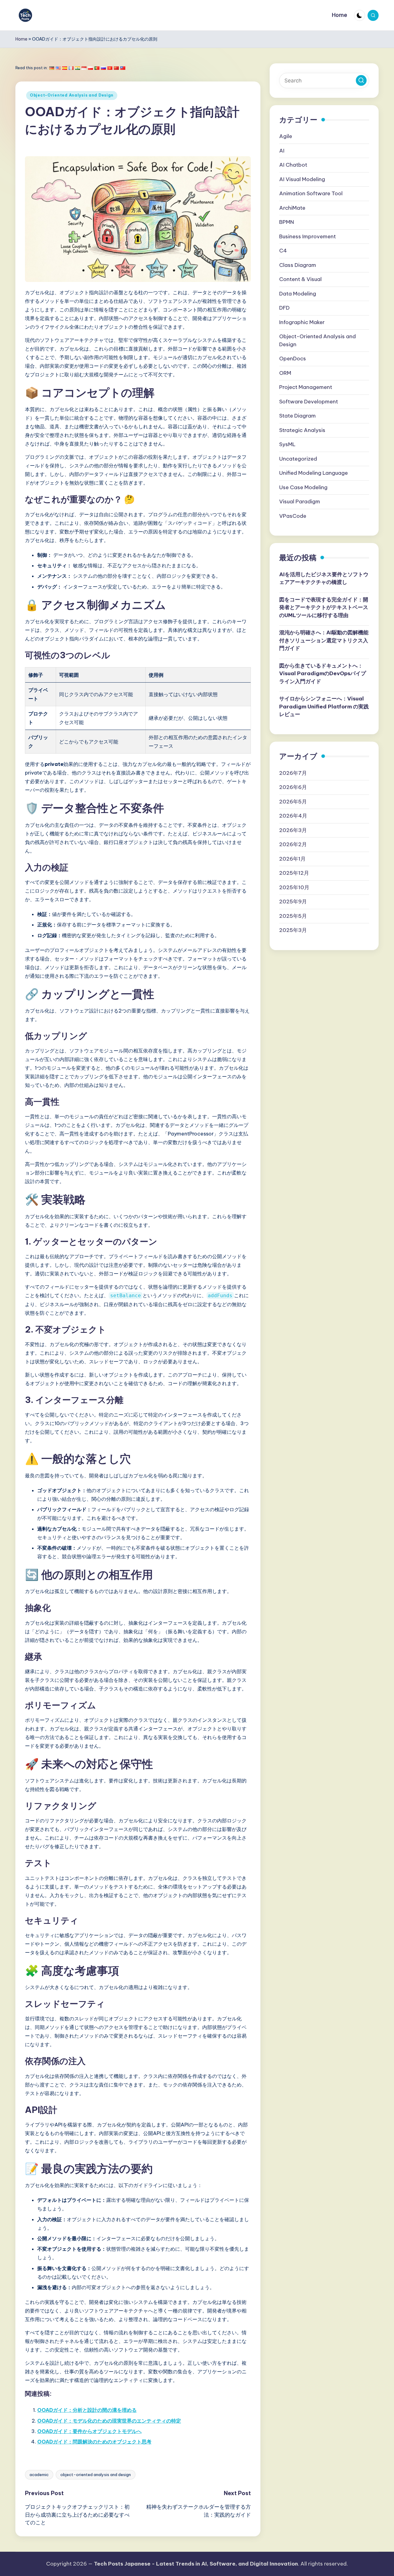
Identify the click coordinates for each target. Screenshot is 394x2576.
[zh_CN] (116, 68)
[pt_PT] (97, 68)
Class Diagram (298, 265)
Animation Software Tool (311, 193)
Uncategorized (298, 459)
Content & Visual (300, 279)
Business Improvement (308, 236)
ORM (285, 373)
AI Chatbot (293, 165)
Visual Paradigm (300, 501)
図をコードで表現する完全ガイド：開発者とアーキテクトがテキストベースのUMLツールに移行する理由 (324, 607)
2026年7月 (293, 773)
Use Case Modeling (303, 487)
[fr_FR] (71, 68)
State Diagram (298, 416)
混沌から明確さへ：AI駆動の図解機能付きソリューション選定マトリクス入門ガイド (324, 640)
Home (21, 39)
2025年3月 (293, 930)
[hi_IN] (78, 68)
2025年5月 (293, 916)
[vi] (110, 68)
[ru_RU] (103, 68)
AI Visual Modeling (302, 179)
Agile (286, 136)
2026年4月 (293, 816)
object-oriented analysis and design (96, 2475)
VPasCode (293, 516)
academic (39, 2475)
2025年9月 (293, 902)
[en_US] (58, 68)
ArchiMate (292, 208)
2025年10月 (294, 887)
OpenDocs (293, 359)
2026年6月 (293, 787)
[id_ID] (84, 68)
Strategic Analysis (302, 430)
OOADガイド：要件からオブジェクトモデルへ (89, 2431)
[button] (361, 80)
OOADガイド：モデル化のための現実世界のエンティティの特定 (109, 2421)
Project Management (306, 387)
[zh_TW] (123, 68)
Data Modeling (298, 294)
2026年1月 (292, 858)
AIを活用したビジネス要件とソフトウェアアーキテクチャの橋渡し (324, 578)
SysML (287, 444)
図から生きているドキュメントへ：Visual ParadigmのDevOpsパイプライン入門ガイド (323, 674)
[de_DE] (52, 68)
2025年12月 (294, 873)
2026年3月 (293, 830)
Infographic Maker (302, 322)
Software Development (309, 402)
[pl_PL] (90, 68)
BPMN (287, 222)
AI (282, 151)
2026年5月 (293, 801)
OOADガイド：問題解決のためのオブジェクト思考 (94, 2442)
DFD (284, 308)
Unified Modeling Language (314, 473)
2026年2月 (293, 844)
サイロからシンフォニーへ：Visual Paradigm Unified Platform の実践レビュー (324, 706)
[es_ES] (65, 68)
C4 (283, 251)
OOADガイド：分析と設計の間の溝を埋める (87, 2410)
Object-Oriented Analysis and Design (72, 95)
